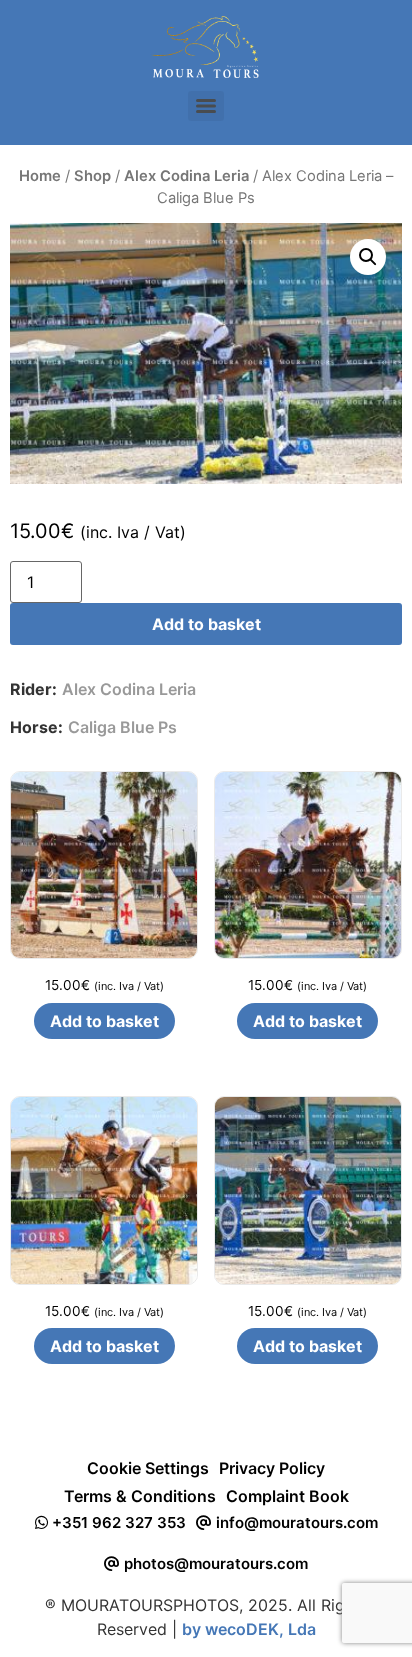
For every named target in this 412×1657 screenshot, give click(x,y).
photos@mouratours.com (214, 1563)
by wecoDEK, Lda (249, 1629)
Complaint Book (287, 1496)
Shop (92, 176)
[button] (368, 257)
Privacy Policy (272, 1468)
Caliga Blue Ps (122, 727)
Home (40, 176)
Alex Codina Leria (186, 176)
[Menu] (206, 106)
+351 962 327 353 (117, 1522)
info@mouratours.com (295, 1522)
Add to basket (206, 624)
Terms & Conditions (140, 1496)
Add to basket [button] (104, 1021)
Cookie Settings (148, 1468)
